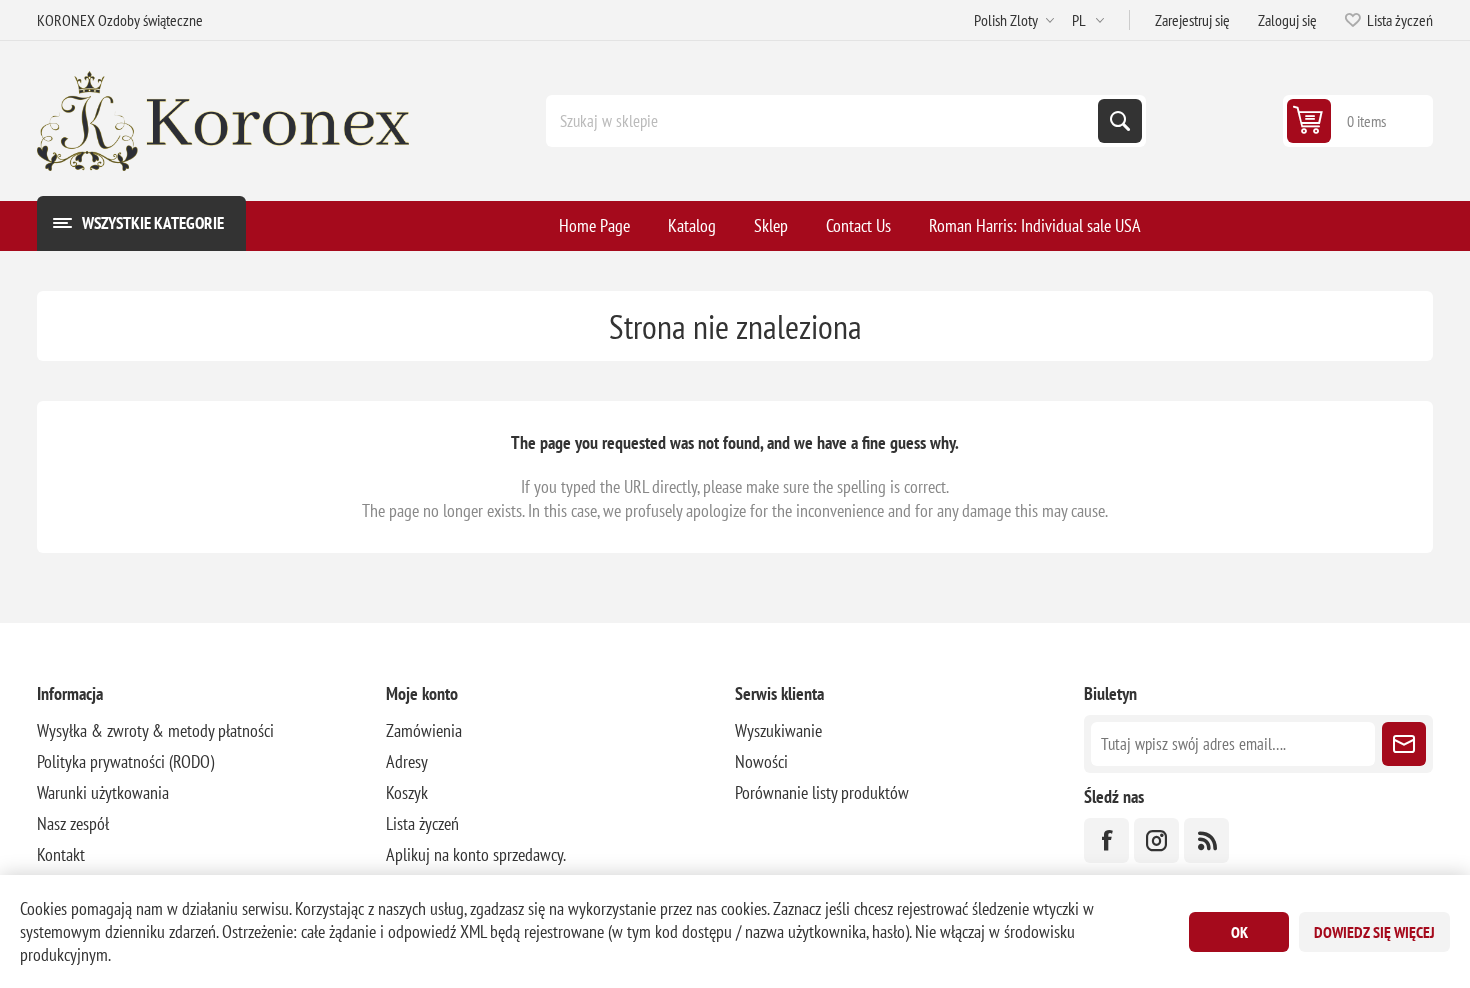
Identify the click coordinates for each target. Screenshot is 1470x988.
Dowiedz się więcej (1374, 932)
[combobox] (824, 121)
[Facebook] (1106, 840)
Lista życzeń (422, 823)
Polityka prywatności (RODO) (125, 761)
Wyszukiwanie (1120, 121)
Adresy (407, 761)
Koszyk (407, 792)
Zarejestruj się (1192, 20)
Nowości (761, 761)
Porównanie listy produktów (822, 792)
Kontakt (61, 854)
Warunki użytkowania (103, 792)
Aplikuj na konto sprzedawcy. (476, 854)
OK (1239, 932)
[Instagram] (1156, 840)
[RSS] (1206, 840)
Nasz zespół (73, 823)
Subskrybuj (1404, 744)
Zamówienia (424, 730)
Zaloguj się (1287, 20)
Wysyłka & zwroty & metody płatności (155, 730)
